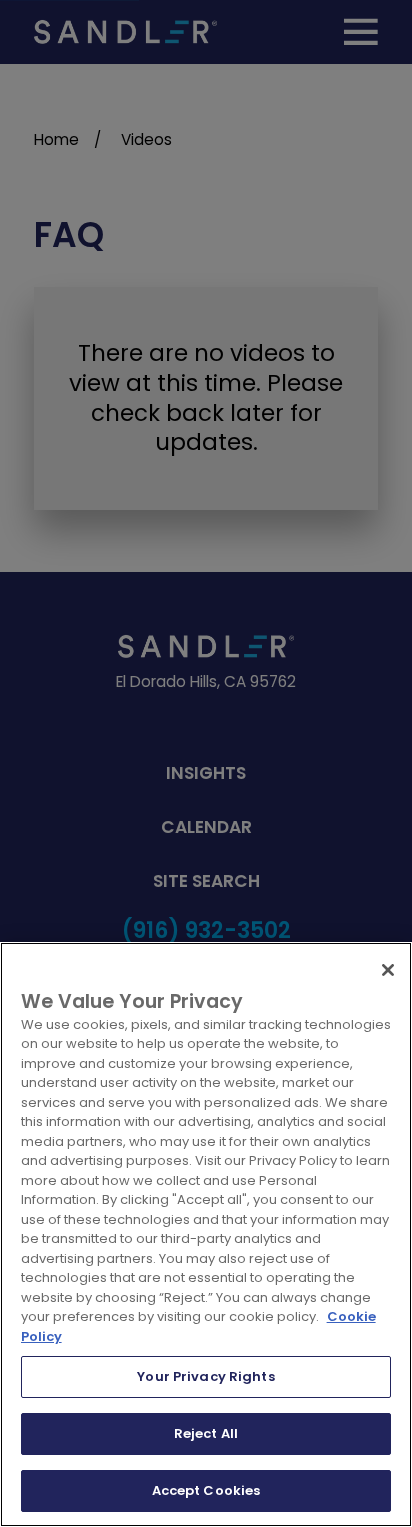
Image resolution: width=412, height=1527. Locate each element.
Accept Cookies (206, 1490)
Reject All (206, 1433)
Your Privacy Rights (205, 1376)
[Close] (388, 970)
